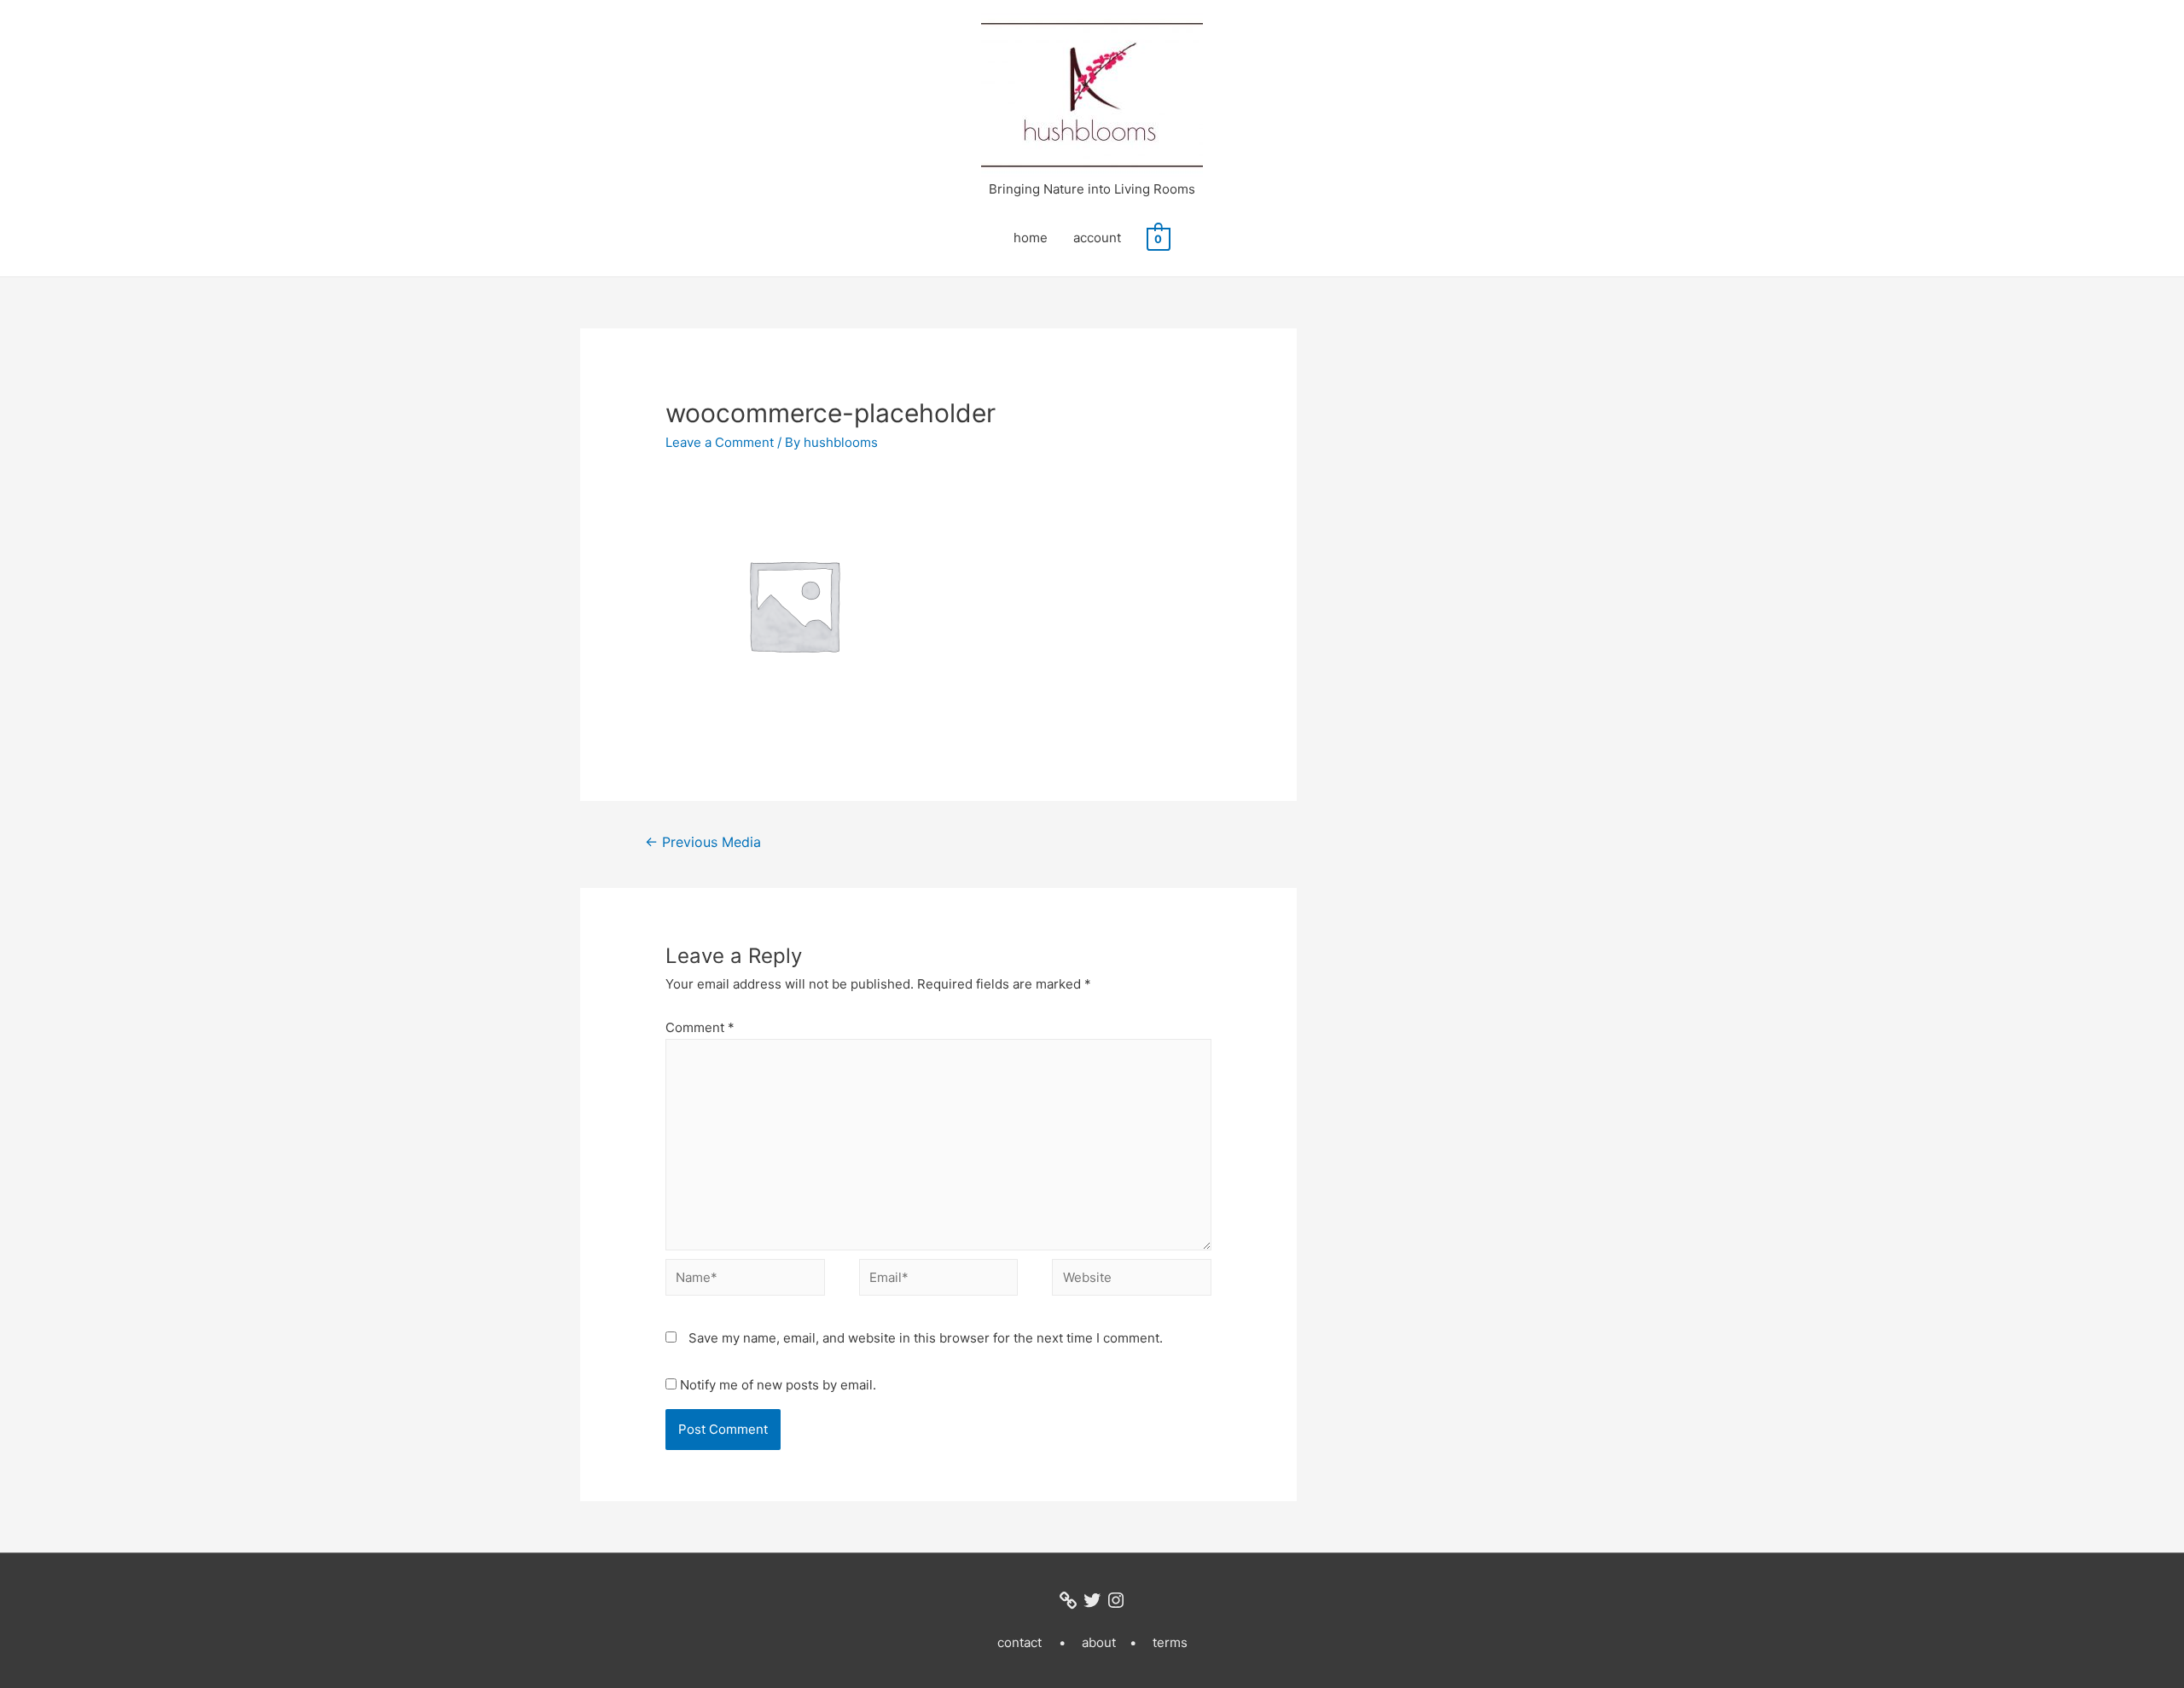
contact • (1031, 1642)
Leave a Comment (720, 442)
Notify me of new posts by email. (778, 1385)
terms (1170, 1642)
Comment (700, 1027)
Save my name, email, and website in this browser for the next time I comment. (926, 1338)
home (1031, 238)
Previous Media (703, 842)
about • (1109, 1642)
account (1097, 238)
